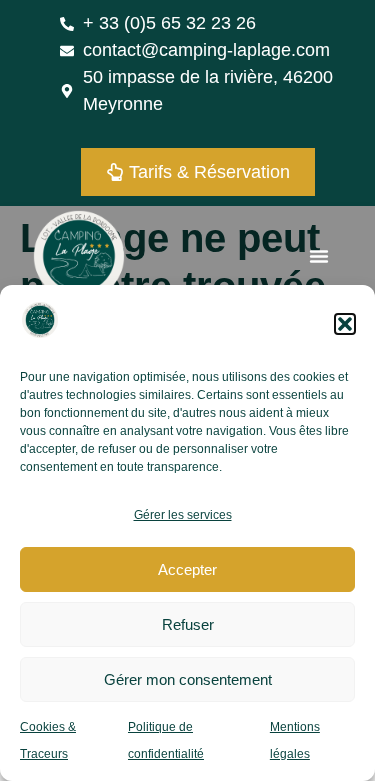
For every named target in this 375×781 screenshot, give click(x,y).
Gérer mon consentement (188, 679)
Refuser (188, 624)
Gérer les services (183, 515)
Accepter (187, 569)
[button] (345, 324)
